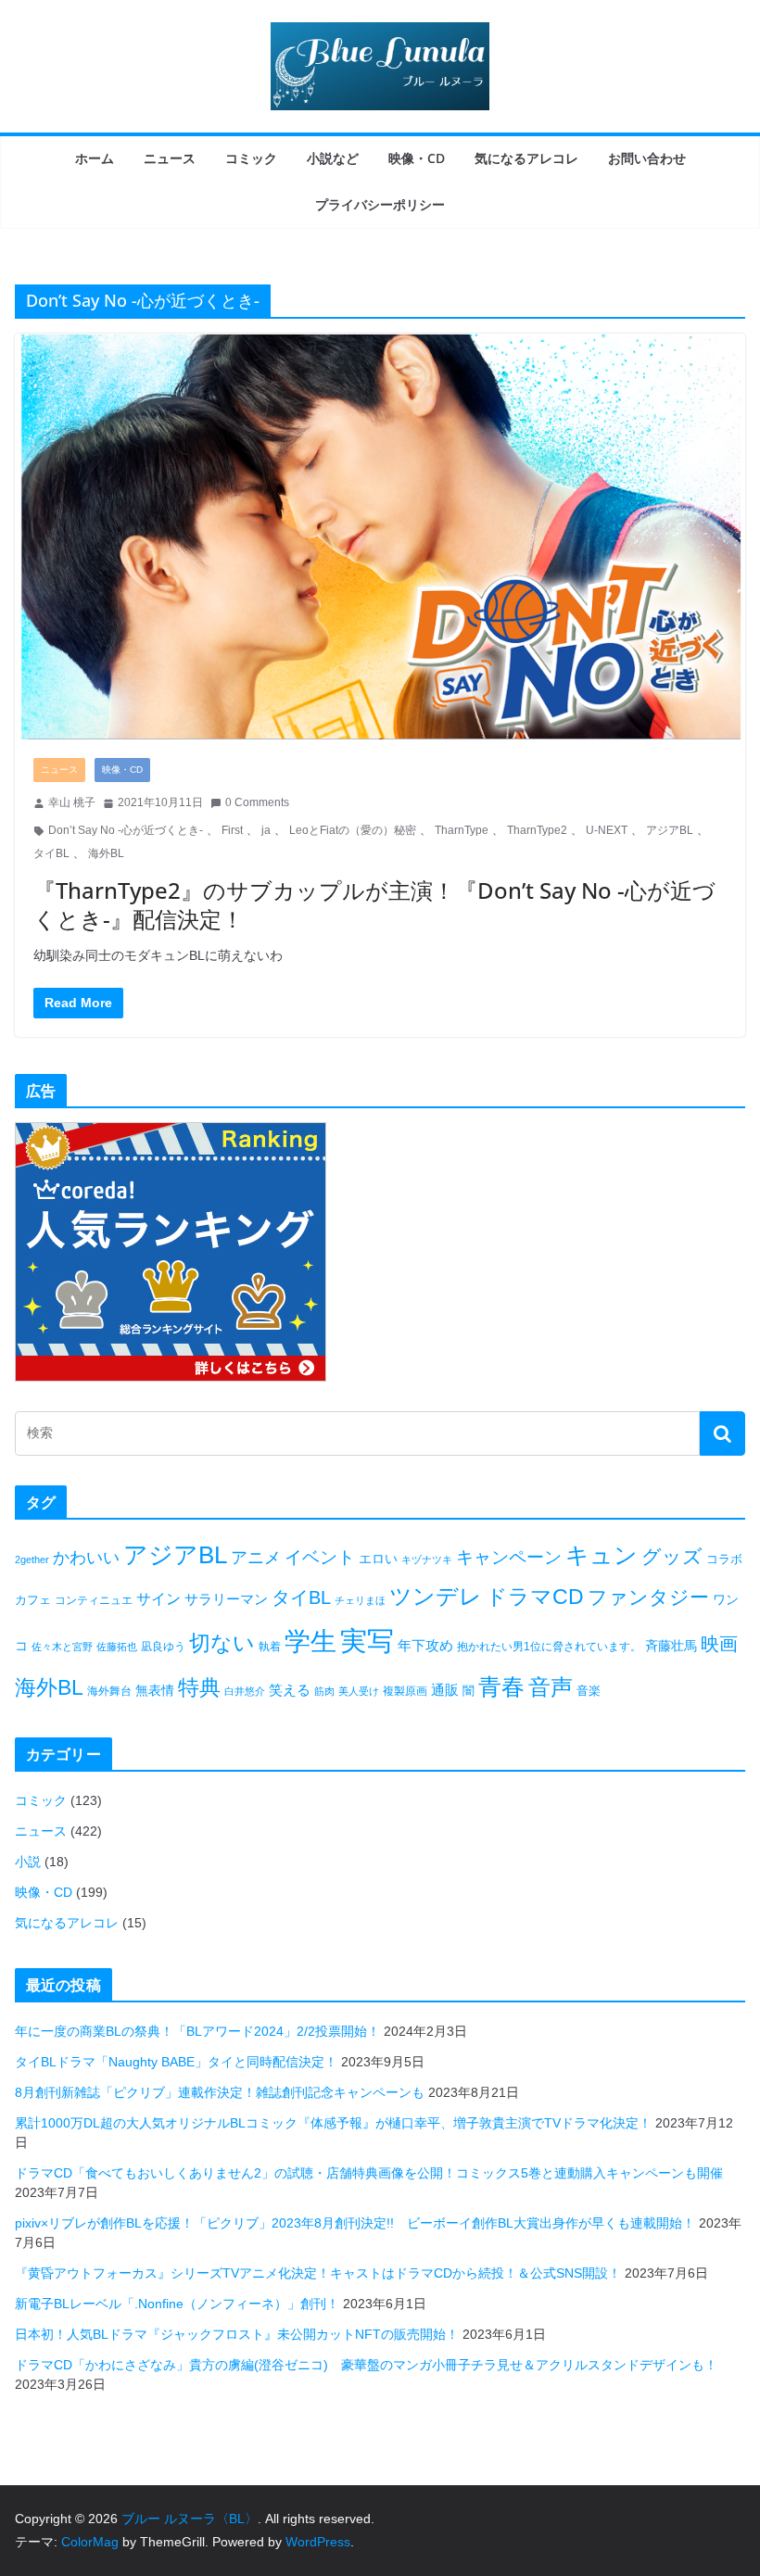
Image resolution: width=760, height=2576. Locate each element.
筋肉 (324, 1691)
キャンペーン (509, 1557)
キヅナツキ (427, 1559)
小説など (333, 158)
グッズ (672, 1556)
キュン (602, 1555)
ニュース (170, 158)
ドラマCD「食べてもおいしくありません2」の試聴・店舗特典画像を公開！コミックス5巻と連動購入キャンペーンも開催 (369, 2173)
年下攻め (425, 1645)
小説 (28, 1862)
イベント (320, 1557)
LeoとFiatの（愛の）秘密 (353, 830)
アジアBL (670, 830)
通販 (445, 1690)
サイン (158, 1599)
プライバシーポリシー (380, 204)
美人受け (359, 1691)
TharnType (462, 830)
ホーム (95, 158)
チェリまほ (360, 1600)
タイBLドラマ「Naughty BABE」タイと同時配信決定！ (176, 2062)
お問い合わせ (647, 158)
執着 (270, 1647)
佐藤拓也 (117, 1647)
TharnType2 (537, 830)
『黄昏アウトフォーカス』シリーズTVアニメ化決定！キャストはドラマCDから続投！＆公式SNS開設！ (318, 2273)
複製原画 (405, 1691)
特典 (199, 1687)
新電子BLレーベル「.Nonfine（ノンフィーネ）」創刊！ (177, 2304)
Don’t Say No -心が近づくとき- (126, 830)
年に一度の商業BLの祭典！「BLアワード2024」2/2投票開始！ (197, 2031)
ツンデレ (436, 1597)
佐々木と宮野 (62, 1647)
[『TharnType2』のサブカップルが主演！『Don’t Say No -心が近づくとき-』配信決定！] (380, 537)
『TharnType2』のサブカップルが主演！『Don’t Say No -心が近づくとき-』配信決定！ (374, 904)
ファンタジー (648, 1597)
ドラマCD (535, 1597)
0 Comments (257, 802)
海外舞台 (109, 1691)
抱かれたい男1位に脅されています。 (549, 1647)
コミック (251, 158)
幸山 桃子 (72, 802)
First (232, 830)
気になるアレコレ (526, 158)
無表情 (155, 1690)
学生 (310, 1642)
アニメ (256, 1558)
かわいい (86, 1558)
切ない (222, 1643)
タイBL (51, 853)
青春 (501, 1686)
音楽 (589, 1691)
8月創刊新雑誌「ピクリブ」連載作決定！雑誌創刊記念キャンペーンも (220, 2092)
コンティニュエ (94, 1600)
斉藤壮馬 (671, 1646)
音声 (551, 1687)
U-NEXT (607, 830)
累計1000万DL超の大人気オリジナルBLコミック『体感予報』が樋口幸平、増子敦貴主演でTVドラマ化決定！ (333, 2123)
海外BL (106, 853)
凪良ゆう (163, 1647)
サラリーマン (226, 1599)
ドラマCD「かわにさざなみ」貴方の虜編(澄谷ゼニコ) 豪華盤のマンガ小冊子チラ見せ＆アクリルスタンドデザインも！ (366, 2365)
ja (266, 830)
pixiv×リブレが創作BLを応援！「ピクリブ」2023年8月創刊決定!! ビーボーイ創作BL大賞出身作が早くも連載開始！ (355, 2223)
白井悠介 (245, 1691)
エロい (378, 1559)
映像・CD (417, 158)
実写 (367, 1641)
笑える (290, 1690)
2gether (32, 1559)
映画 (719, 1644)
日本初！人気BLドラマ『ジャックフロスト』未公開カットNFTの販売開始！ (237, 2334)
